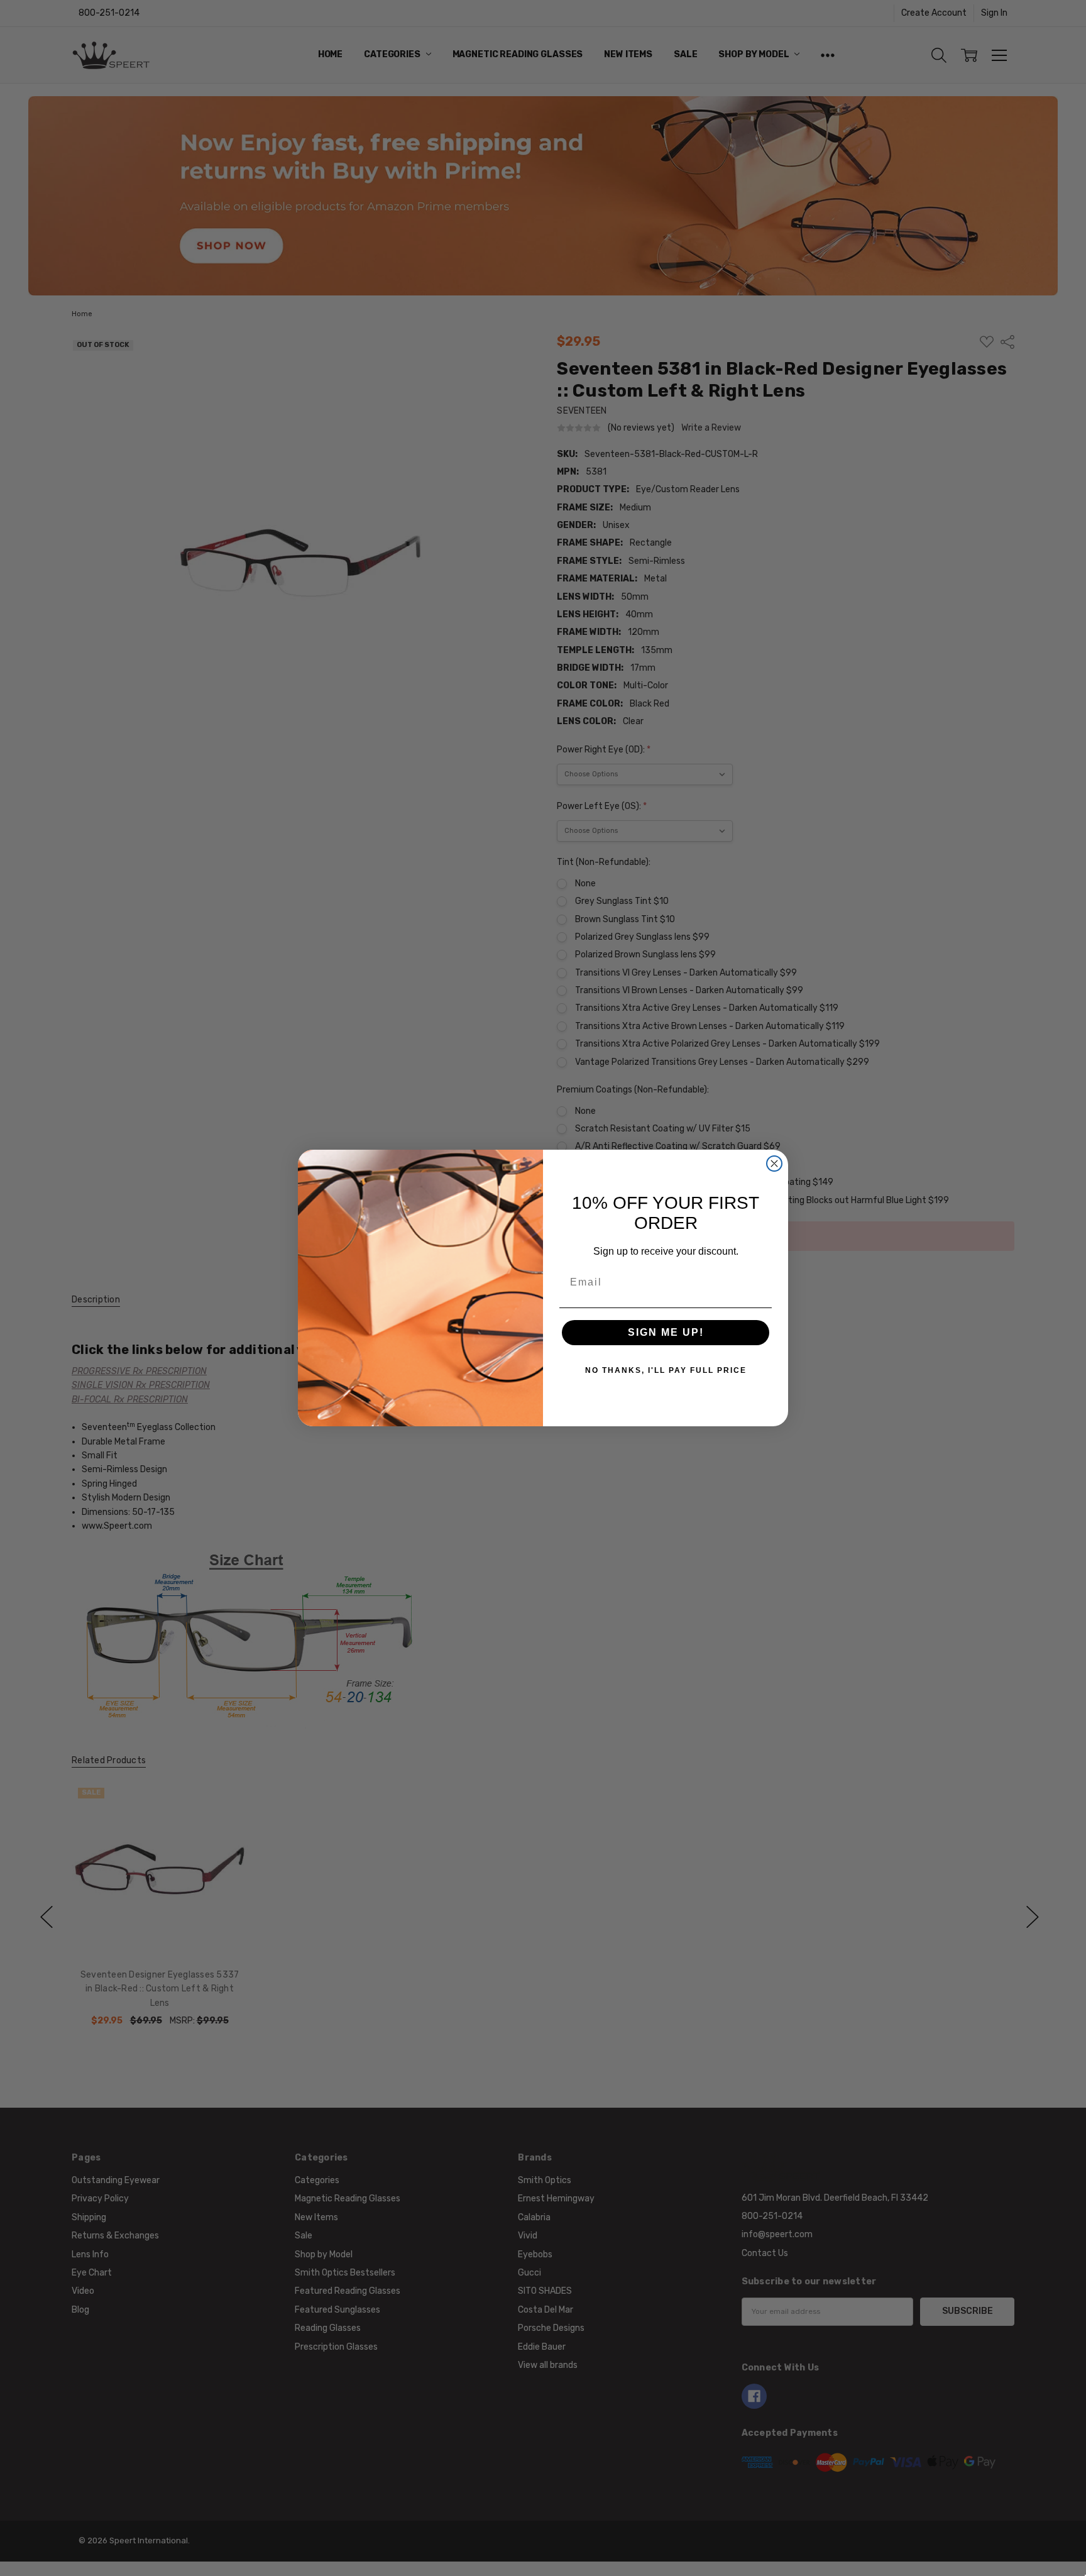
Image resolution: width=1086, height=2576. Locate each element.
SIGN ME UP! (666, 1332)
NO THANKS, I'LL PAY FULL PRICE (666, 1370)
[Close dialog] (774, 1164)
